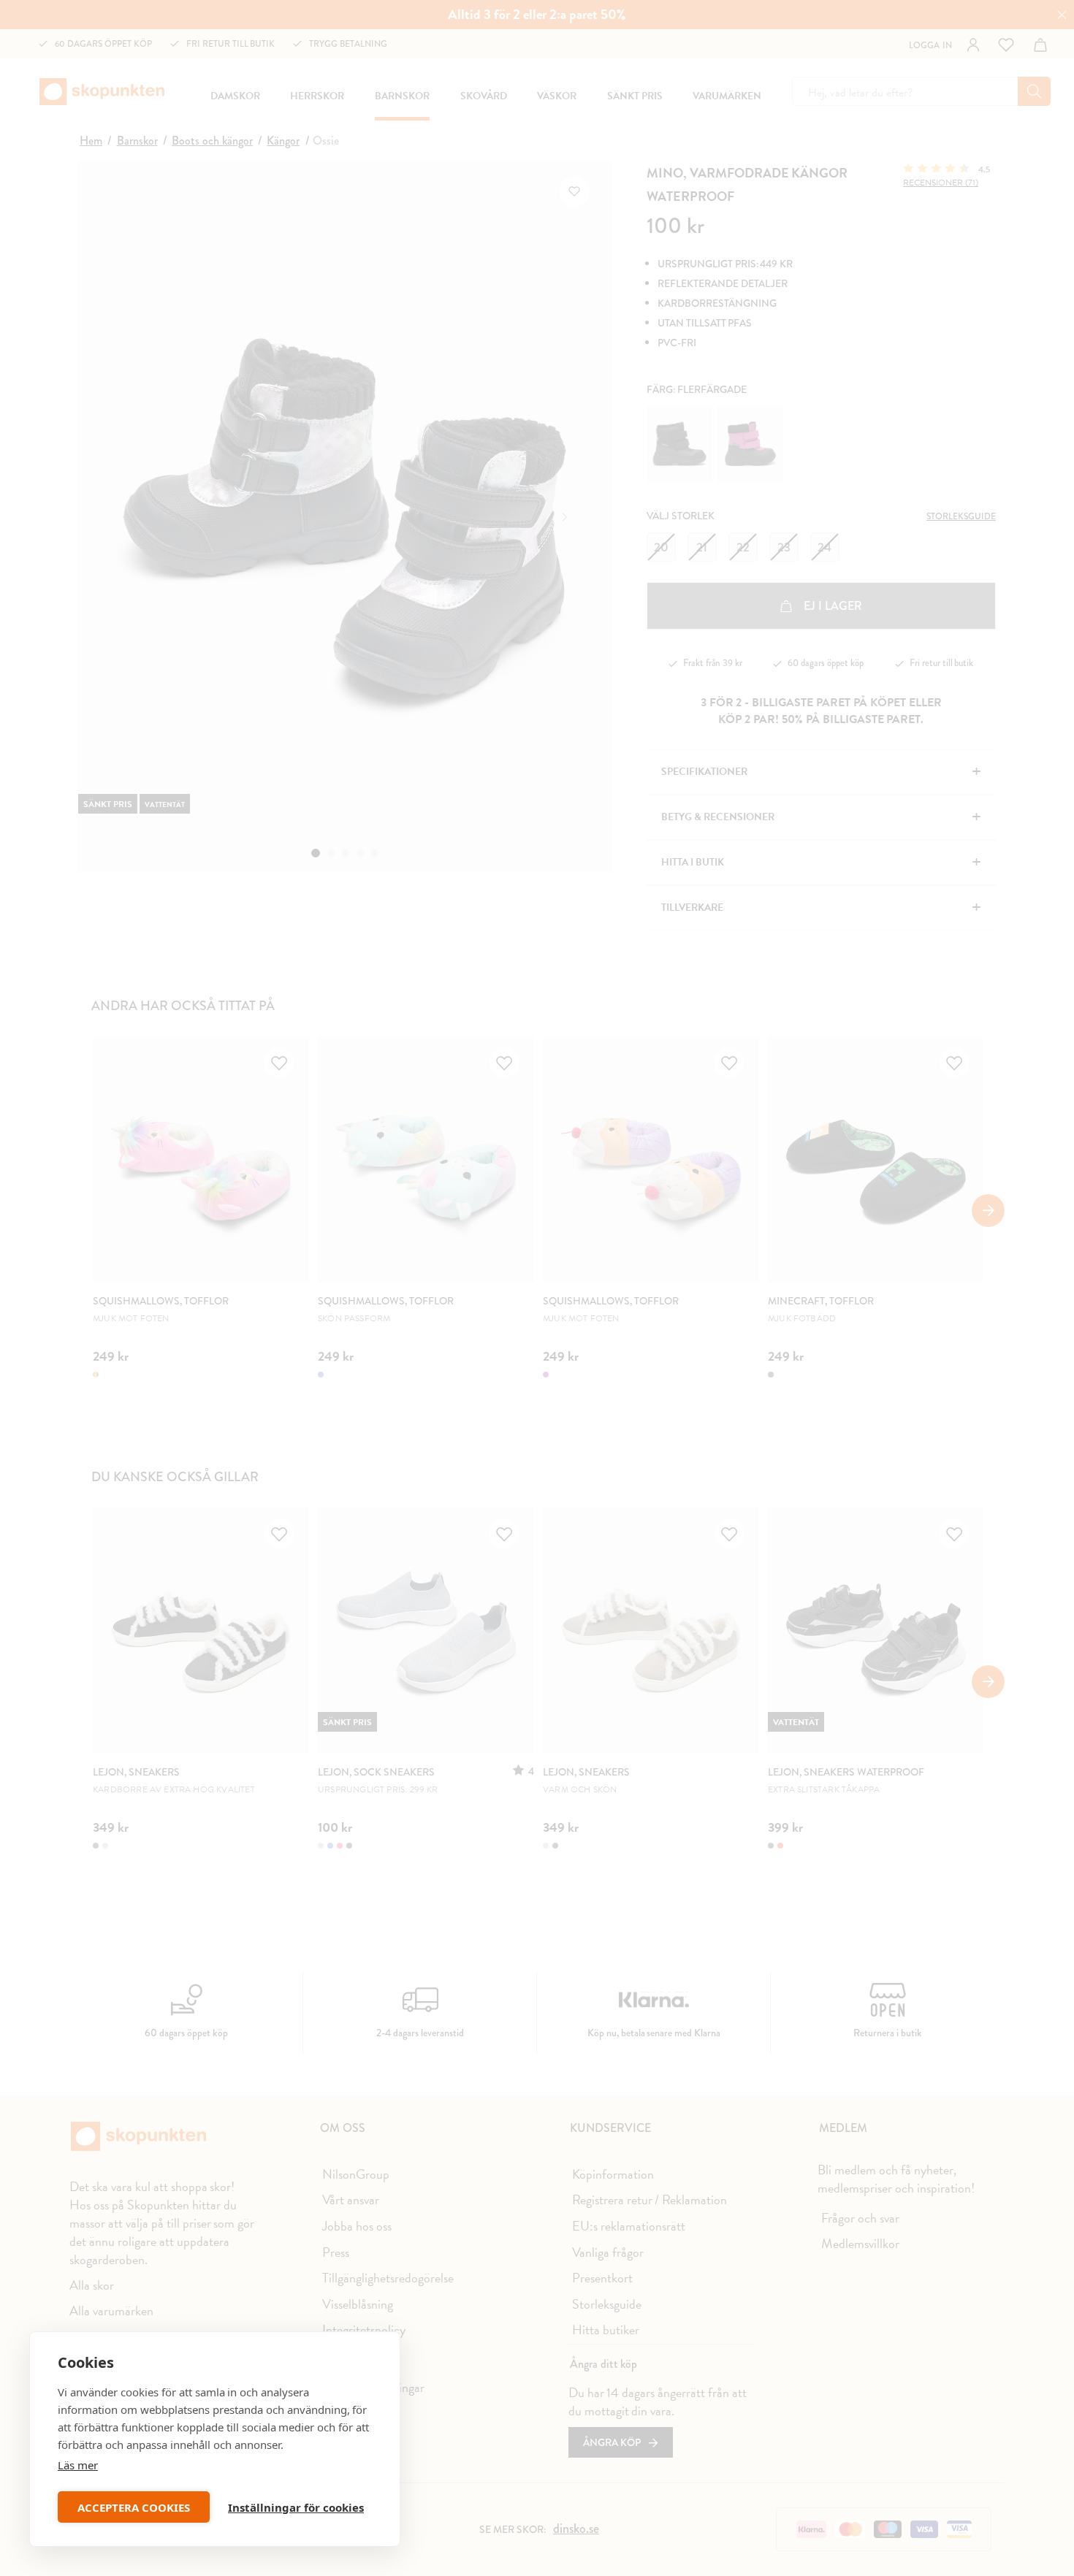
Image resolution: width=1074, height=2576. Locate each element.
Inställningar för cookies (296, 2507)
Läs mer (78, 2465)
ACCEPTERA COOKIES (134, 2507)
